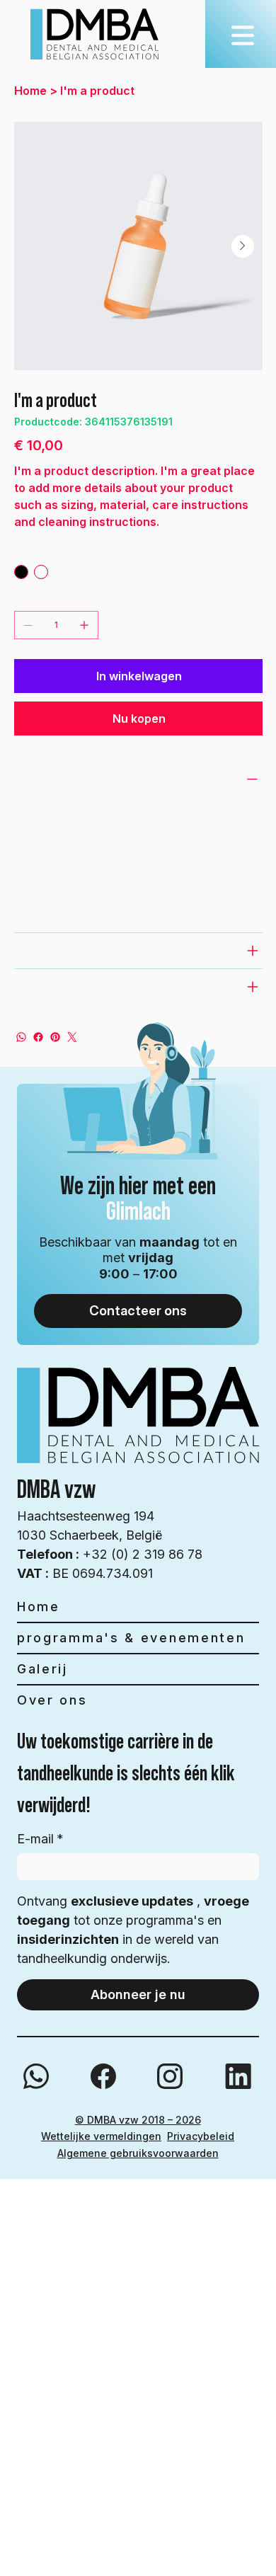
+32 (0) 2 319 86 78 (110, 1554)
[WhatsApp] (21, 1037)
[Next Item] (243, 246)
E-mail (40, 1839)
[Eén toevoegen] (84, 625)
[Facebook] (38, 1037)
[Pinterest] (55, 1037)
